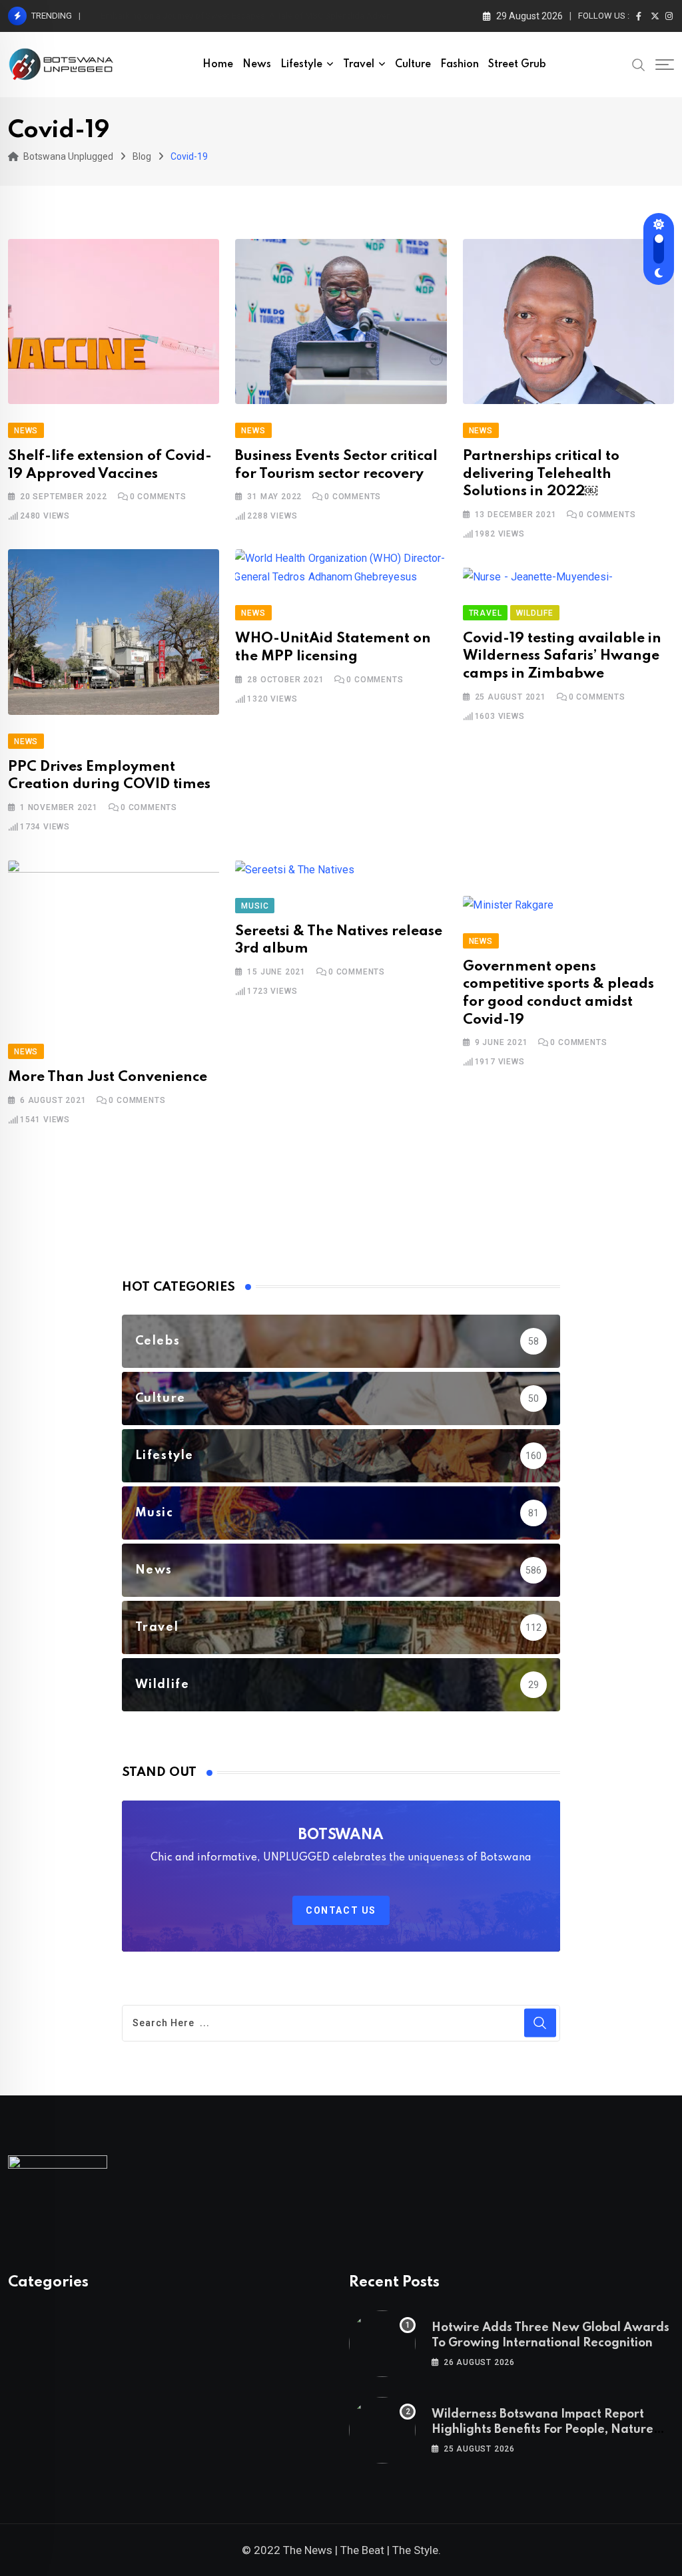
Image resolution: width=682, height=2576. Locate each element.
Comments (158, 497)
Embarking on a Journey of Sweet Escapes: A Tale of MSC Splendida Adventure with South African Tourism (306, 16)
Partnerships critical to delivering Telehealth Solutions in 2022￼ (541, 474)
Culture (413, 65)
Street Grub (517, 65)
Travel (359, 65)
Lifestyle (301, 65)
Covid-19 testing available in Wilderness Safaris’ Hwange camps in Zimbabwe (562, 656)
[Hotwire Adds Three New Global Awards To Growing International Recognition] (382, 2344)
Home (218, 65)
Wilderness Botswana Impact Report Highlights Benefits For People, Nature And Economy (542, 2429)
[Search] (639, 64)
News (257, 65)
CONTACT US (341, 1910)
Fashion (460, 65)
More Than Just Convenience (108, 1077)
